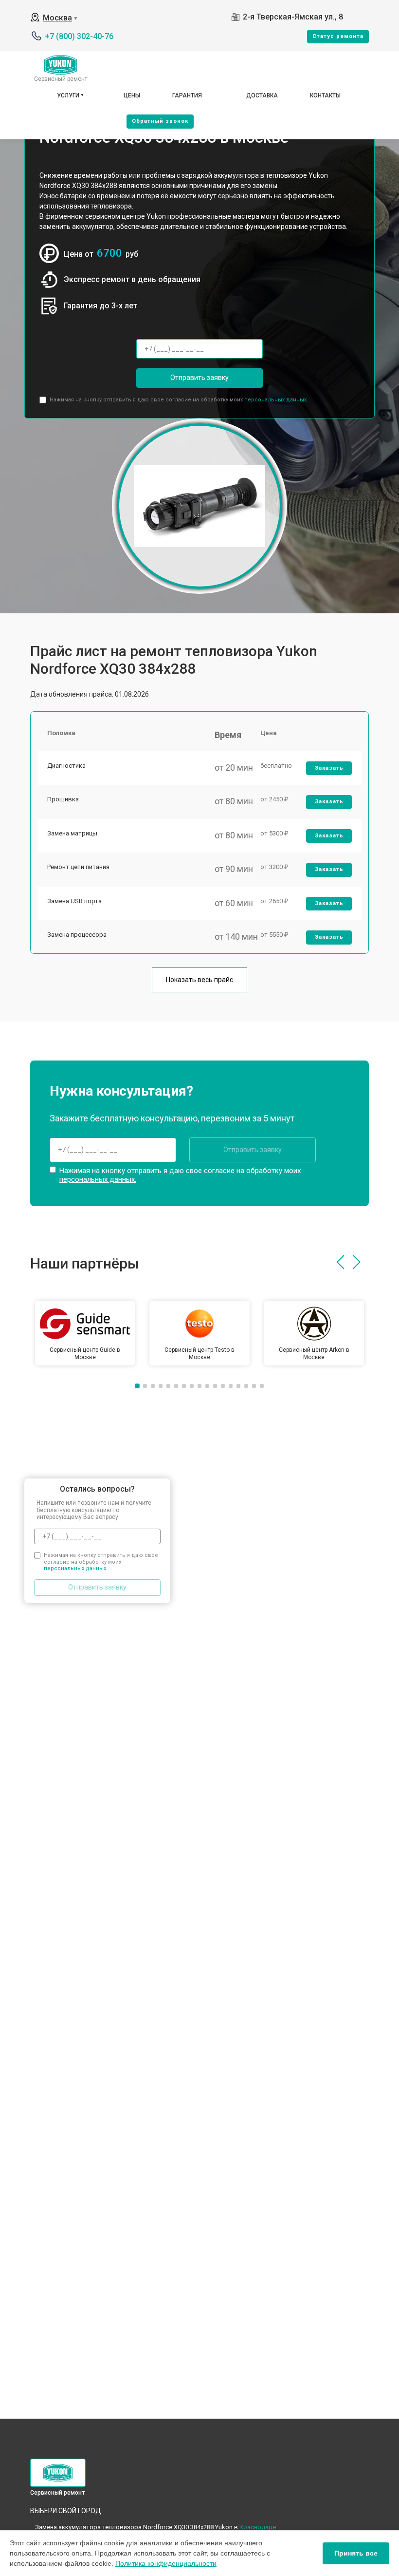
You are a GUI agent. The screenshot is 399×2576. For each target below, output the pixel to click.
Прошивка (63, 799)
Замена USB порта (74, 901)
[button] (340, 1262)
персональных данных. (276, 400)
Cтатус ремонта (338, 36)
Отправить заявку (199, 378)
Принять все (356, 2553)
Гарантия (187, 95)
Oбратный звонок (160, 121)
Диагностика (66, 766)
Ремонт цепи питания (78, 867)
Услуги (68, 95)
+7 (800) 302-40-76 (79, 36)
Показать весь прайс (199, 980)
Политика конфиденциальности (166, 2563)
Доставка (262, 95)
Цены (132, 95)
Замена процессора (77, 935)
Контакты (325, 95)
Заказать (329, 768)
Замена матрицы (72, 833)
